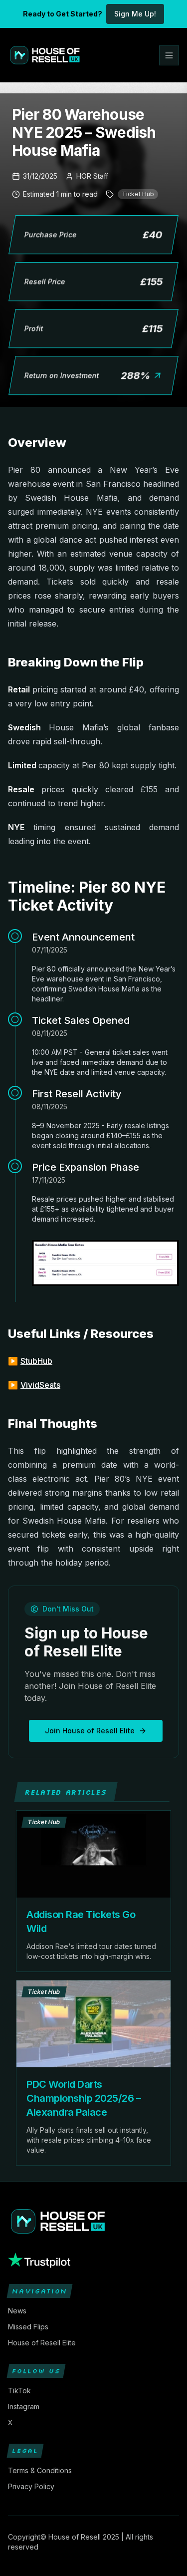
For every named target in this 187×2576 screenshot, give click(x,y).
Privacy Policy (31, 2486)
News (17, 2311)
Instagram (24, 2407)
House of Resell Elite (42, 2343)
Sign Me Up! (135, 14)
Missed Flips (28, 2327)
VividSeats (40, 1385)
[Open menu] (169, 55)
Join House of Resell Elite (90, 1731)
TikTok (19, 2391)
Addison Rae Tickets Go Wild (81, 1922)
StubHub (36, 1361)
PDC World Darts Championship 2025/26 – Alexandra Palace (84, 2098)
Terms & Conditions (40, 2470)
